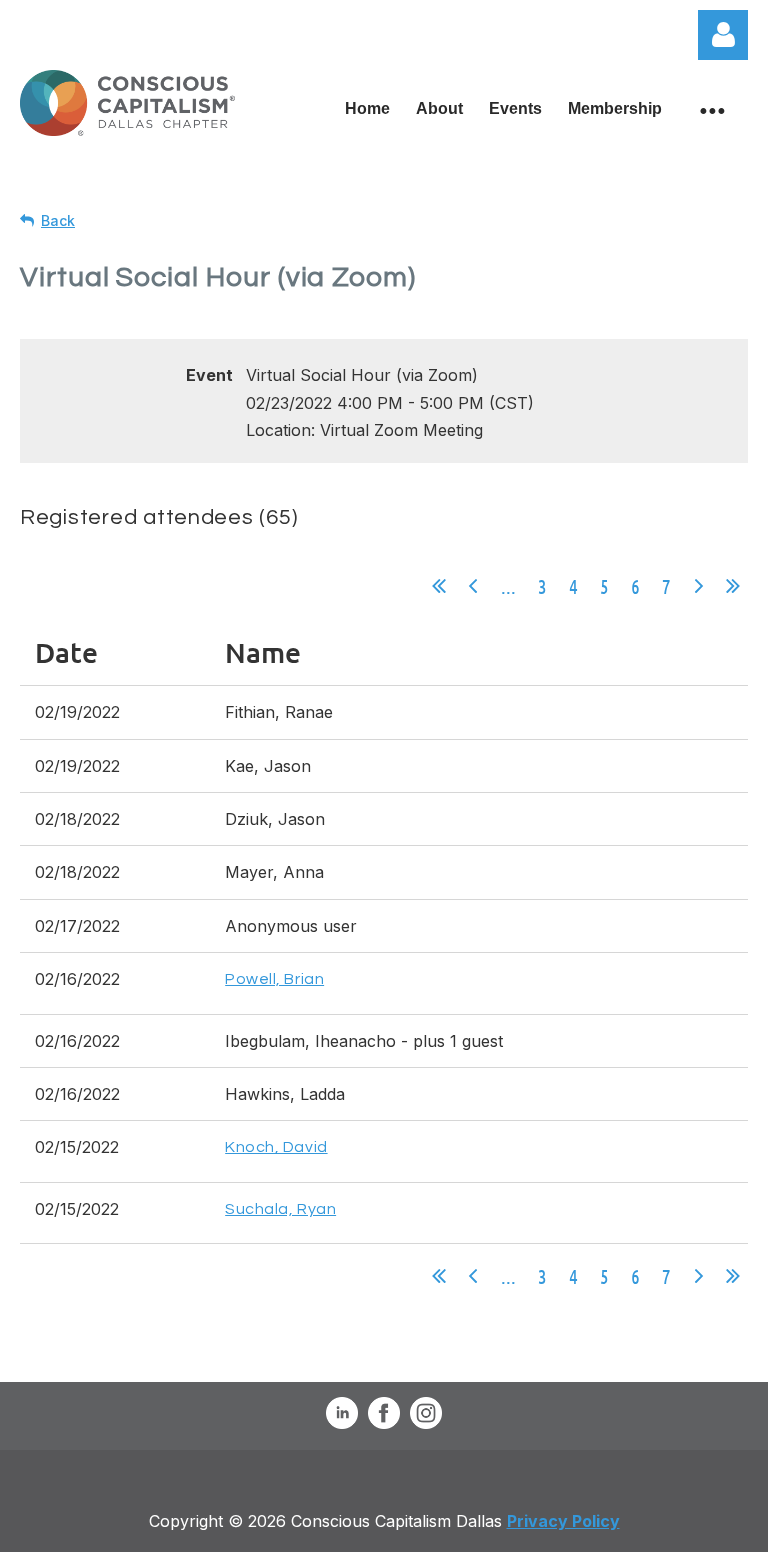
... (508, 586)
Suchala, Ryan (280, 1209)
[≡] (711, 109)
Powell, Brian (274, 979)
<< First (439, 586)
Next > (699, 586)
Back (58, 220)
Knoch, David (276, 1147)
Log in (723, 35)
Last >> (733, 586)
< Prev (473, 586)
